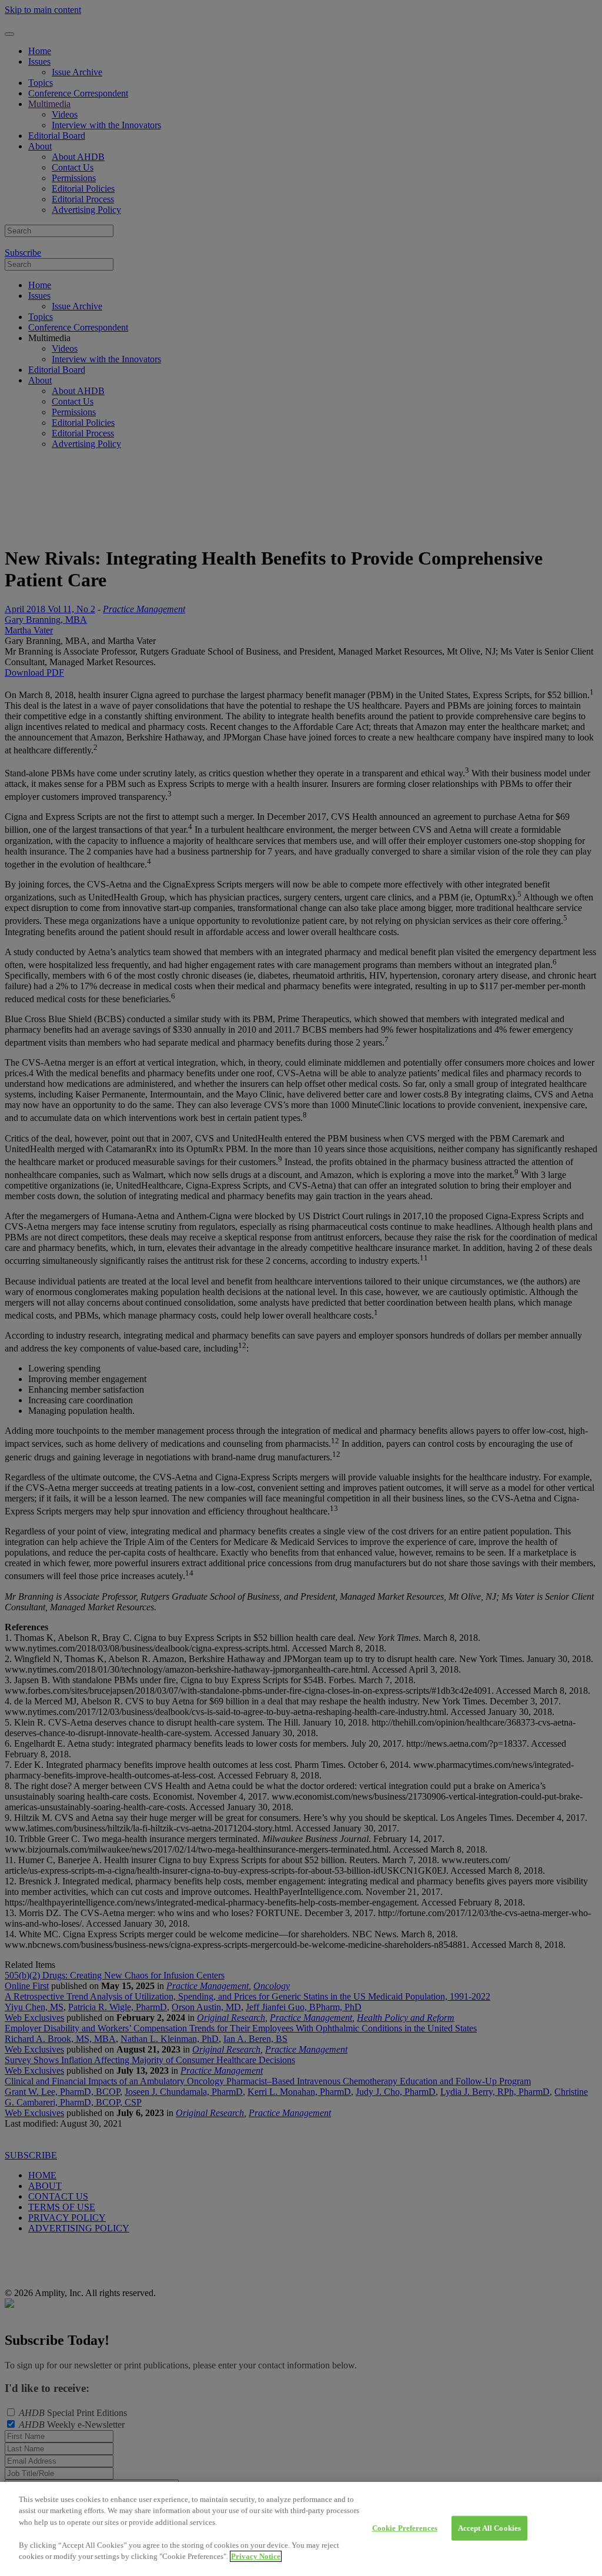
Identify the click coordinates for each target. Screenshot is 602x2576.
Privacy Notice (256, 2556)
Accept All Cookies (489, 2528)
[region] (301, 2529)
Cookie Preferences (405, 2528)
